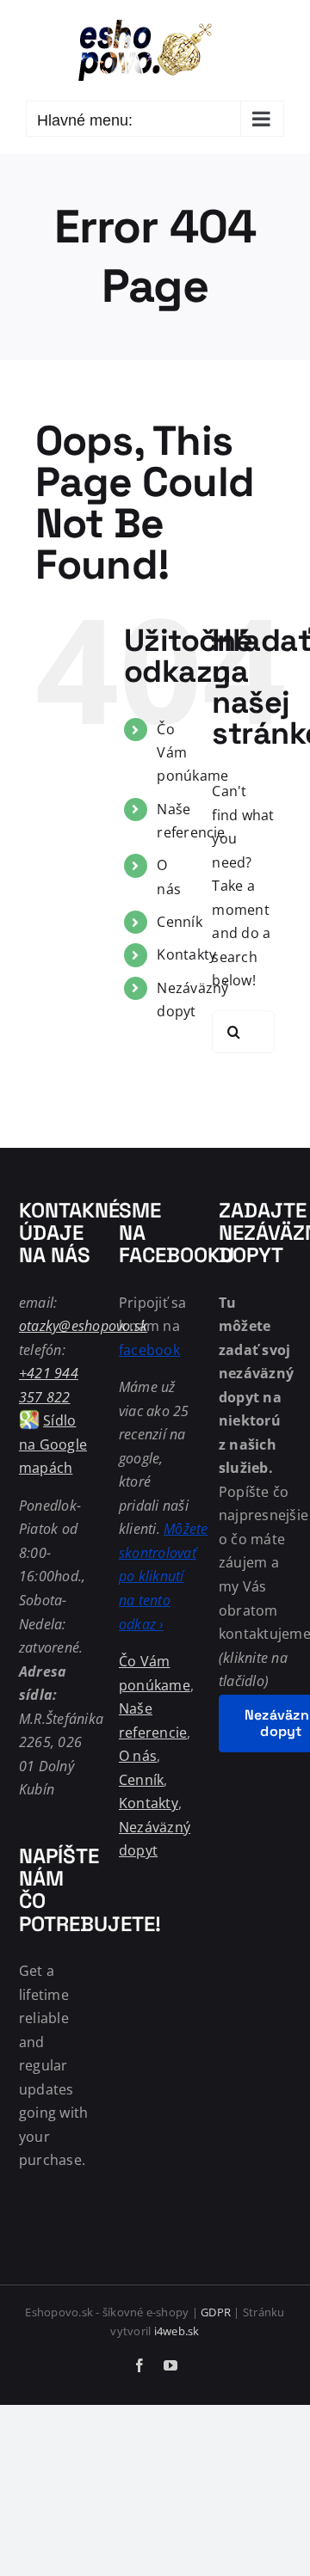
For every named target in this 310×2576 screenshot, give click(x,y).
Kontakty (186, 954)
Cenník (179, 922)
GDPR (216, 2312)
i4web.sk (177, 2331)
